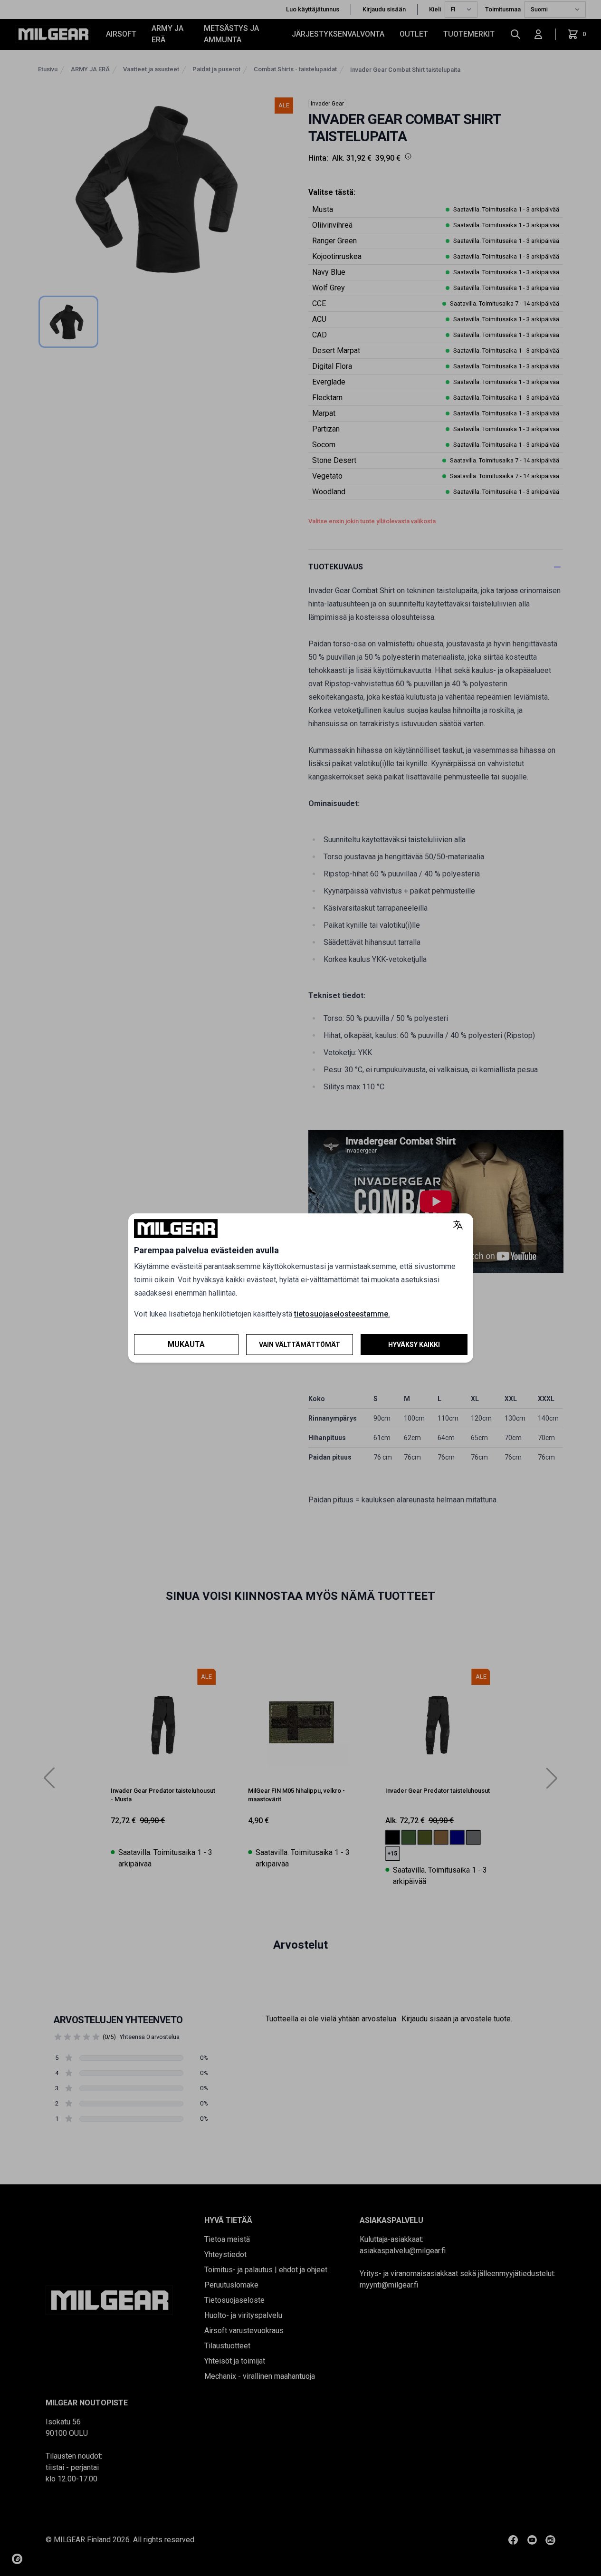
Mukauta (186, 1344)
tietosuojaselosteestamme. (342, 1314)
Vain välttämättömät (300, 1345)
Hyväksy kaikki (414, 1345)
